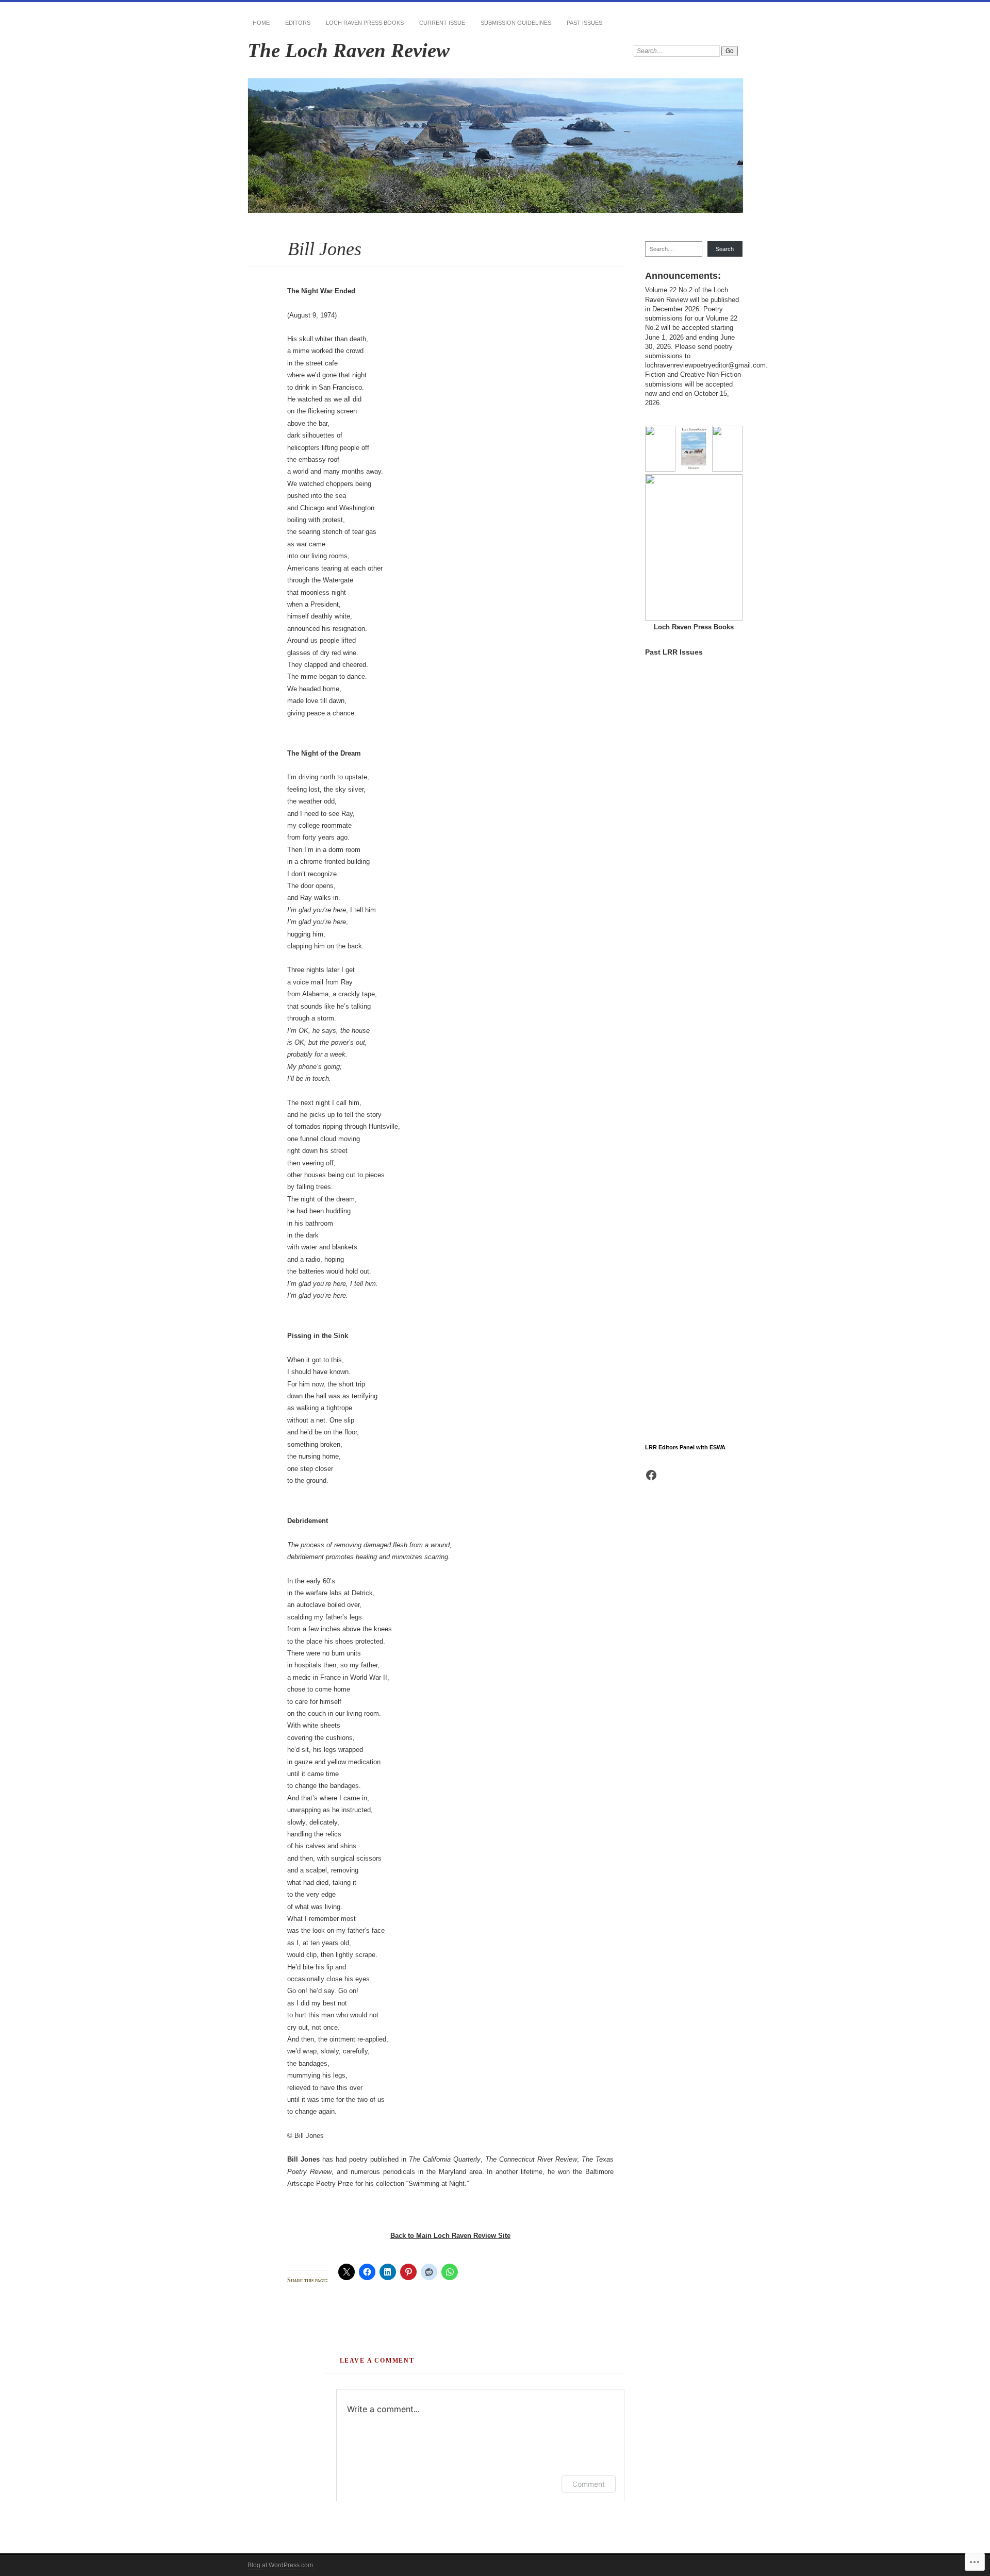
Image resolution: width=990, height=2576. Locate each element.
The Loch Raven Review (349, 50)
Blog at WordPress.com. (281, 2565)
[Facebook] (651, 1475)
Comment (589, 2484)
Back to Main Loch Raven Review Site (450, 2236)
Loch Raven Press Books (365, 23)
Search (725, 249)
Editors (298, 23)
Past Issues (584, 23)
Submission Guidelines (516, 23)
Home (261, 23)
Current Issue (442, 23)
